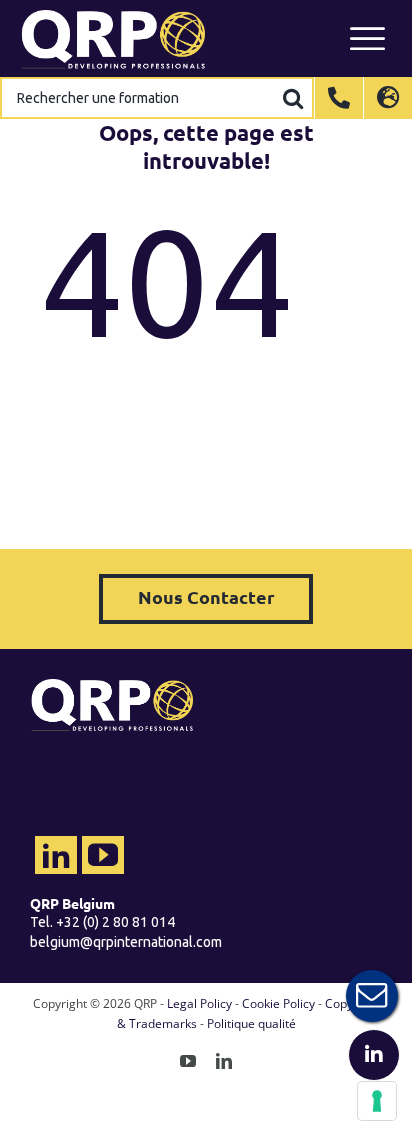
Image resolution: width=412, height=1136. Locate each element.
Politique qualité (251, 1023)
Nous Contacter (206, 596)
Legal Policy (199, 1003)
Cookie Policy (278, 1003)
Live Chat (372, 996)
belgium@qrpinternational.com (126, 942)
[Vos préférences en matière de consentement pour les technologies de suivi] (377, 1101)
